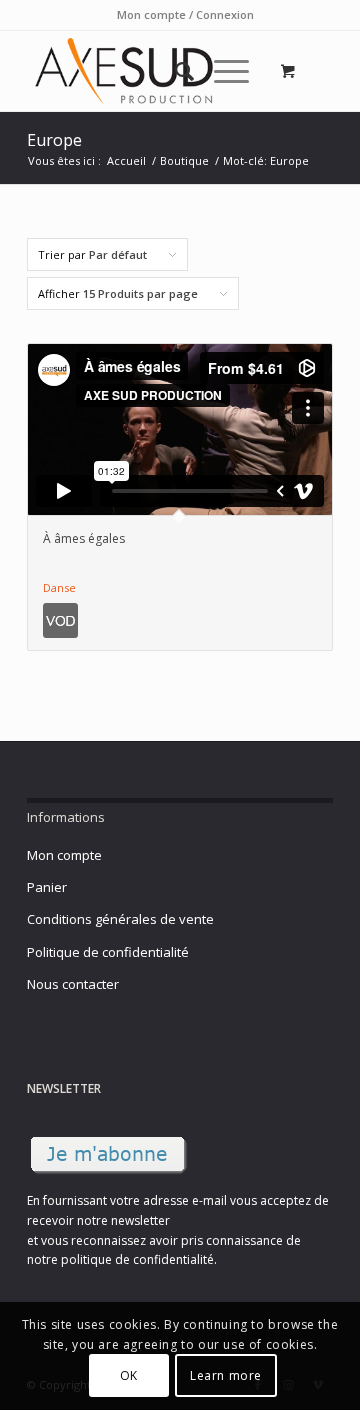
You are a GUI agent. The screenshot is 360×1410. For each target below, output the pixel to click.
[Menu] (221, 71)
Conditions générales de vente (120, 919)
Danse (59, 587)
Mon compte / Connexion (185, 14)
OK (129, 1375)
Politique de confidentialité (108, 952)
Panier (47, 887)
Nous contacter (73, 984)
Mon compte (64, 855)
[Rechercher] (174, 71)
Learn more (226, 1375)
